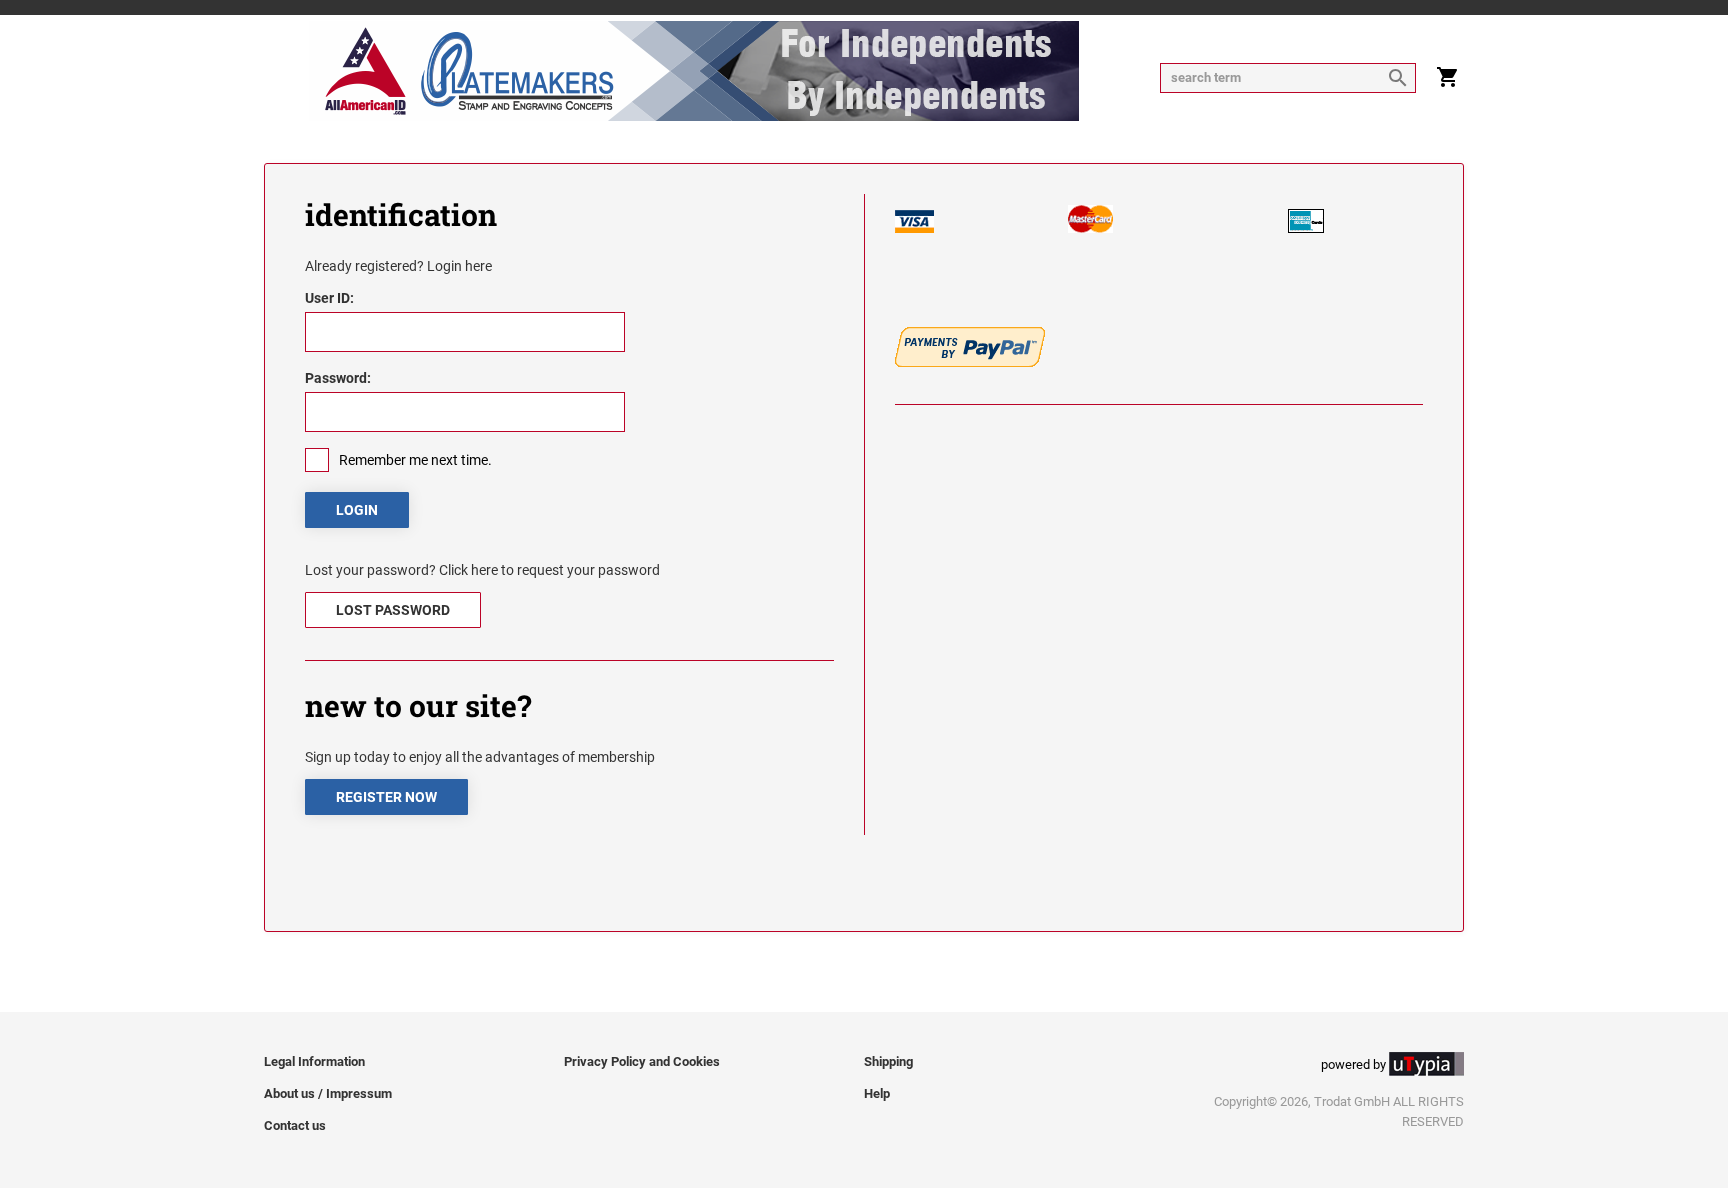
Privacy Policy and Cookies (642, 1061)
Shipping (888, 1061)
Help (877, 1093)
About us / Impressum (328, 1093)
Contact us (295, 1125)
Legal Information (314, 1061)
